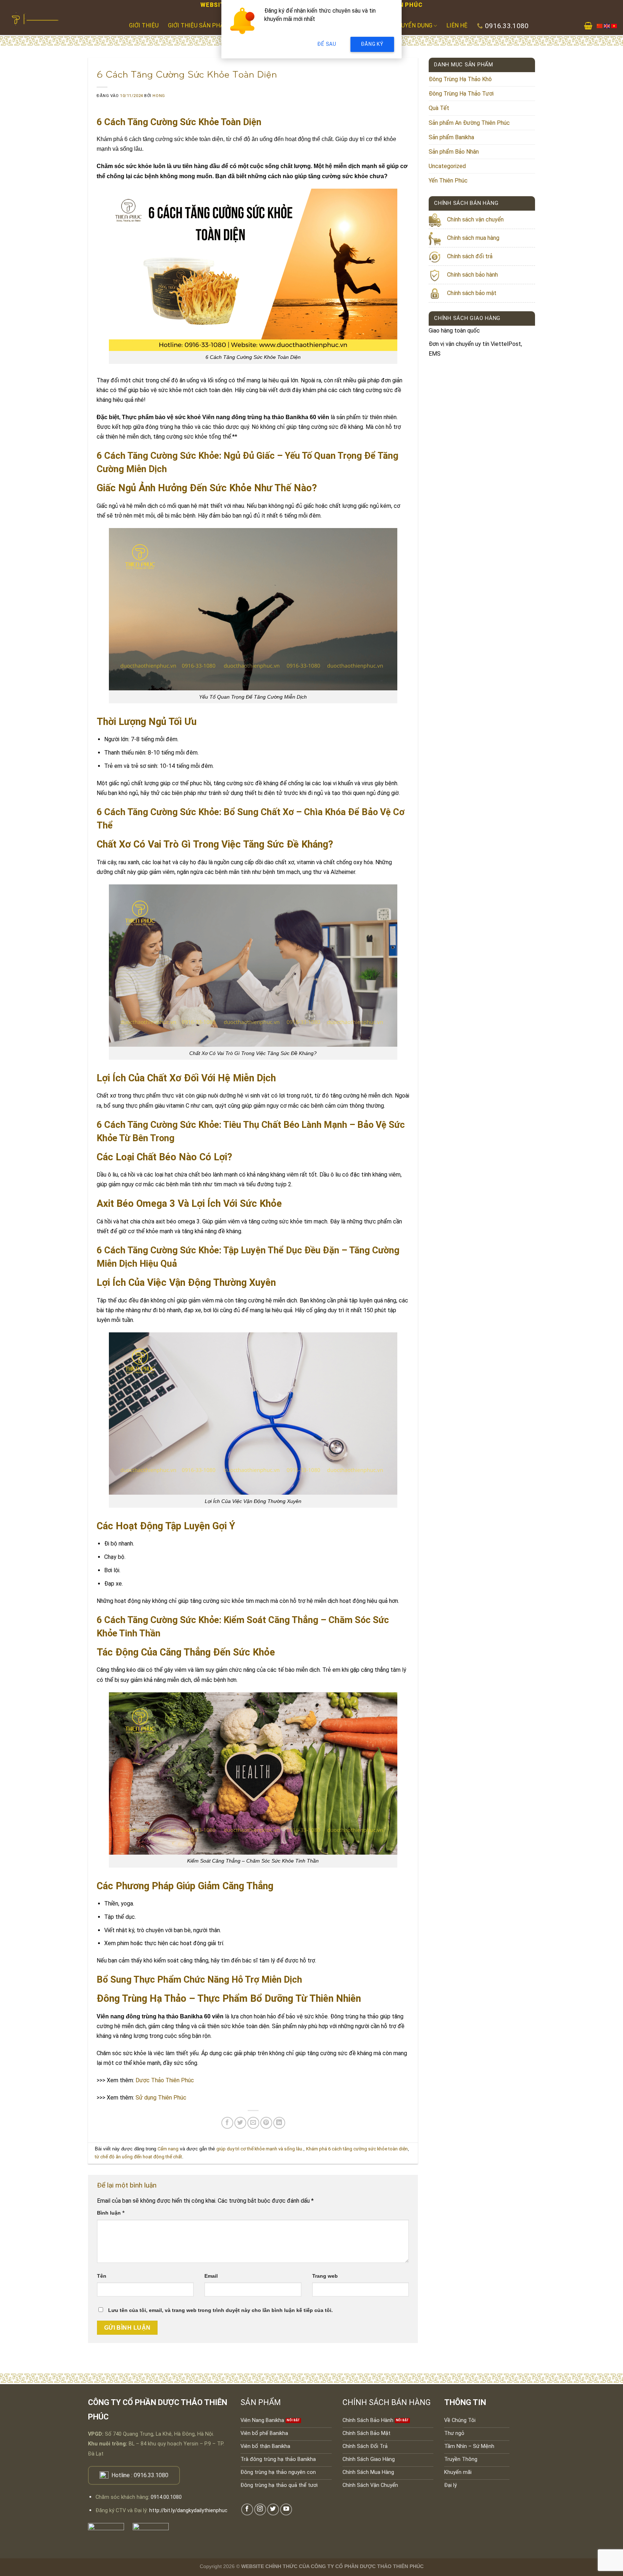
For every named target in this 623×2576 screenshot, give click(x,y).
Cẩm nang (168, 2149)
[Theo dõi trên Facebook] (247, 2509)
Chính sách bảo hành (472, 275)
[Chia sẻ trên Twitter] (240, 2123)
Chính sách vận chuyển (475, 219)
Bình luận (111, 2213)
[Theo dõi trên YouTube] (286, 2509)
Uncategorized (447, 166)
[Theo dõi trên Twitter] (273, 2509)
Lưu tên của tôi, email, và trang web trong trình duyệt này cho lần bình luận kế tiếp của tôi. (220, 2310)
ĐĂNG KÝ (372, 44)
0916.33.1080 (151, 2475)
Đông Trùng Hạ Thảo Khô (460, 79)
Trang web (325, 2276)
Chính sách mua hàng (473, 238)
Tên (102, 2276)
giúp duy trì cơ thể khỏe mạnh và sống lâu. (260, 2149)
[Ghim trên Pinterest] (266, 2123)
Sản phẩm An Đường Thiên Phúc (469, 123)
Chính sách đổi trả (470, 256)
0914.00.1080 (166, 2497)
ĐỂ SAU (327, 44)
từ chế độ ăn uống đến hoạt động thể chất (138, 2157)
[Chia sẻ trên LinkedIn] (279, 2123)
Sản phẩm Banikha (451, 137)
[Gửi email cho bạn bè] (253, 2123)
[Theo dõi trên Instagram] (260, 2509)
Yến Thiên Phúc (448, 181)
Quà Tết (439, 108)
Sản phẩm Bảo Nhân (454, 152)
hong (159, 96)
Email (211, 2276)
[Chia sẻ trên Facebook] (227, 2123)
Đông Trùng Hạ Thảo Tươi (461, 94)
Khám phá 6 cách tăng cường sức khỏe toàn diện (357, 2149)
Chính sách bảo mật (472, 293)
